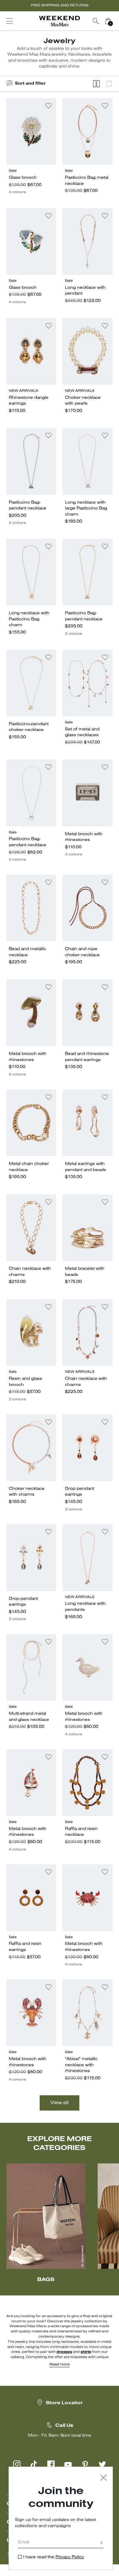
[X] (102, 2464)
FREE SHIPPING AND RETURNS (60, 6)
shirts (86, 2352)
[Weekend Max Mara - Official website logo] (60, 21)
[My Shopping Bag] (108, 21)
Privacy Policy (70, 2557)
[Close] (103, 2478)
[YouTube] (68, 2464)
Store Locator (64, 2403)
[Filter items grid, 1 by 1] (109, 84)
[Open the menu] (9, 21)
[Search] (96, 21)
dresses (64, 2352)
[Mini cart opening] (117, 21)
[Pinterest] (85, 2464)
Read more (60, 2365)
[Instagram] (17, 2464)
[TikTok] (34, 2464)
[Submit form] (102, 2543)
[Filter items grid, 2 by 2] (96, 84)
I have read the (54, 2557)
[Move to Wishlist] (49, 106)
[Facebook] (51, 2464)
